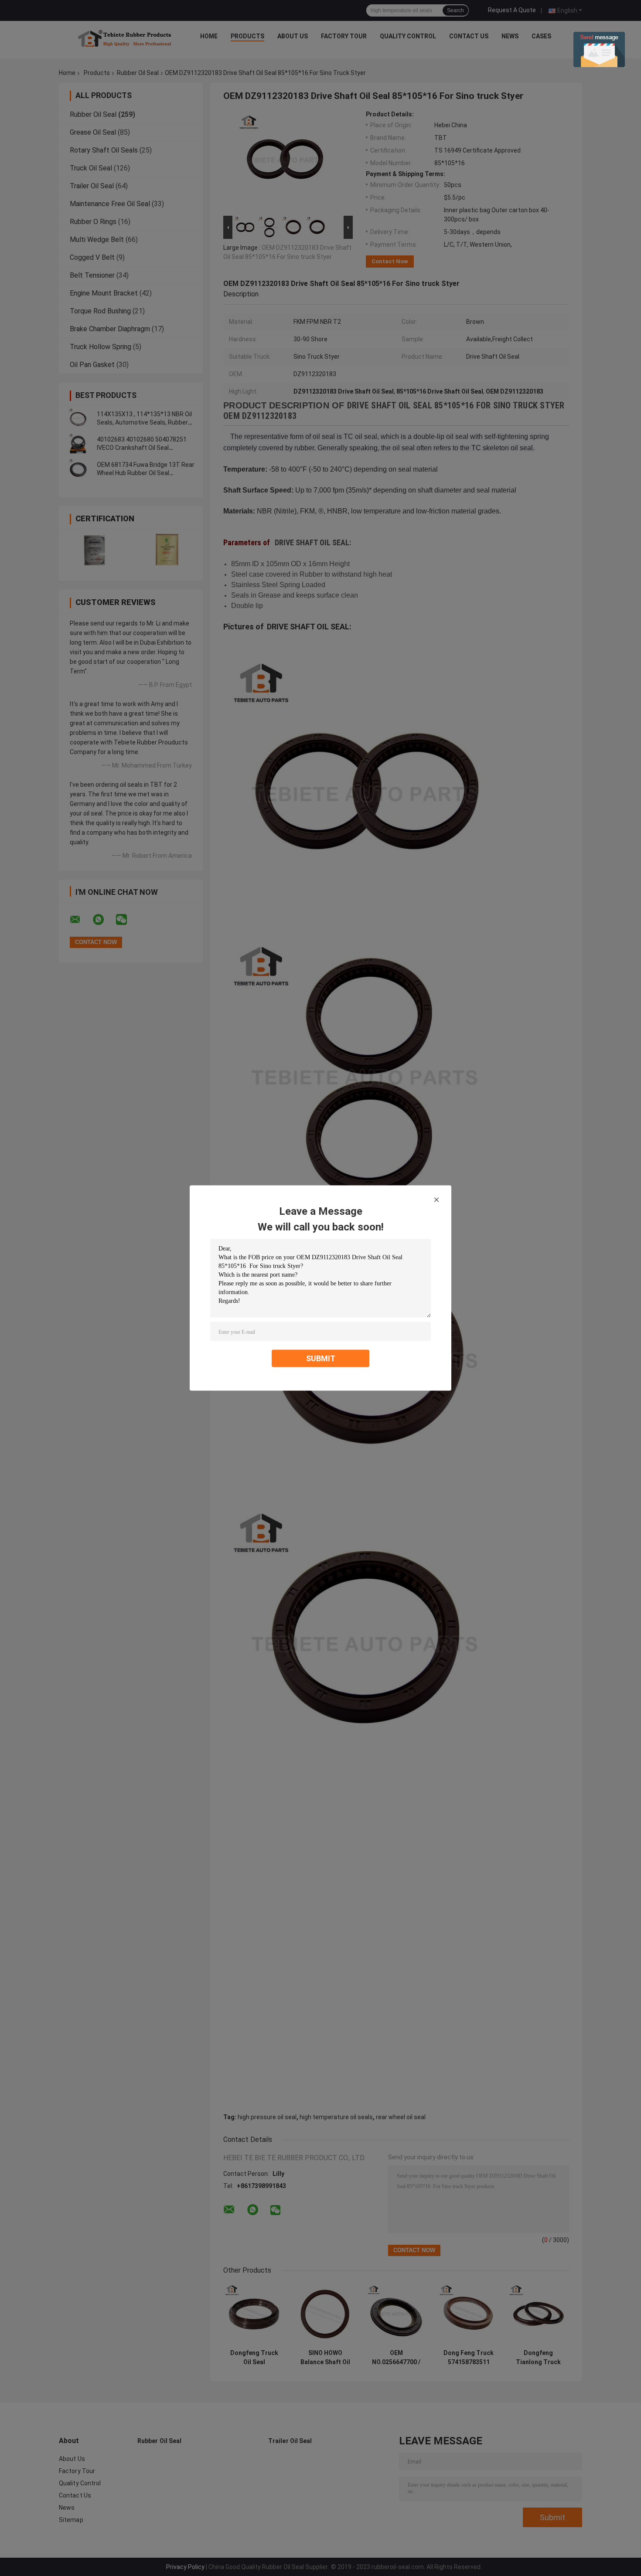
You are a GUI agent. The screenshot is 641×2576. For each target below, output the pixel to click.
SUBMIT (321, 1358)
